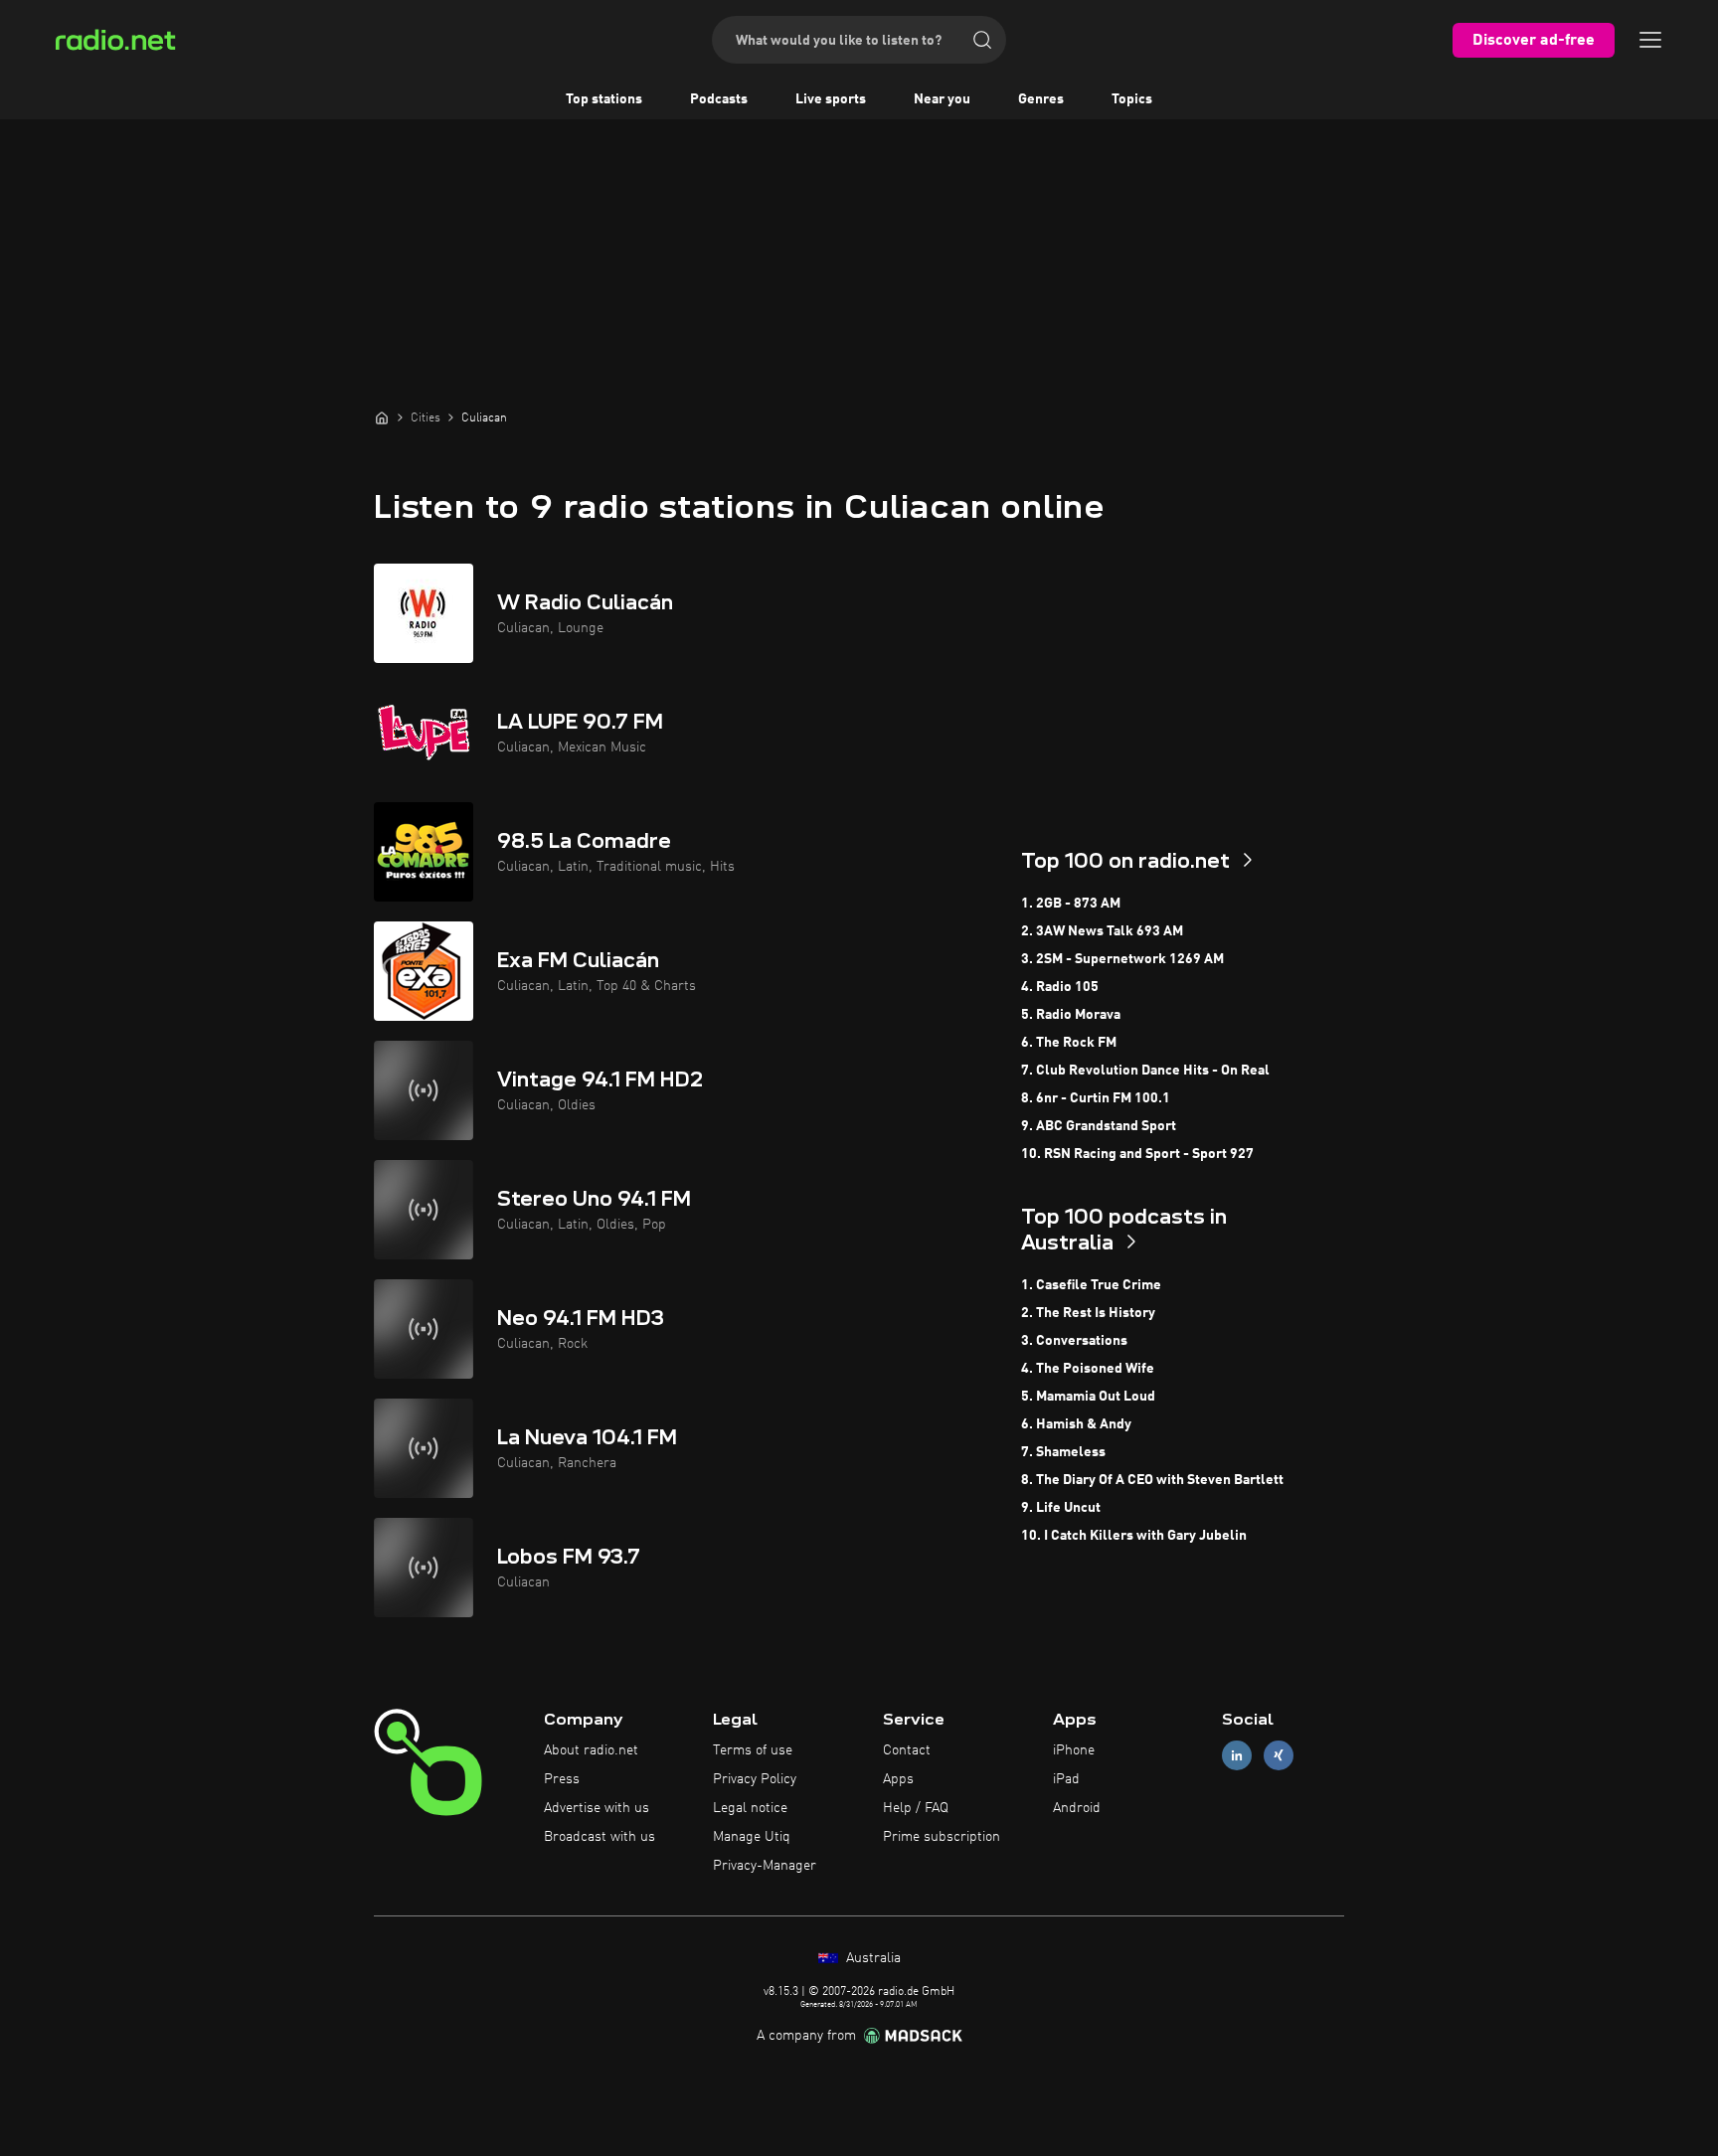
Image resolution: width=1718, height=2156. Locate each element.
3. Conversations (1074, 1341)
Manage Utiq (752, 1837)
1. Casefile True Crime (1091, 1285)
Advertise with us (597, 1808)
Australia (871, 1958)
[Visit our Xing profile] (1279, 1756)
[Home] (382, 417)
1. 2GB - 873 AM (1071, 904)
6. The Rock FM (1069, 1043)
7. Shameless (1063, 1452)
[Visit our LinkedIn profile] (1237, 1756)
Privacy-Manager (765, 1866)
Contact (907, 1750)
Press (562, 1779)
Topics (1132, 99)
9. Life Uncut (1061, 1508)
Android (1077, 1808)
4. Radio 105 (1060, 987)
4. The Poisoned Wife (1088, 1369)
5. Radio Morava (1071, 1015)
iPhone (1074, 1750)
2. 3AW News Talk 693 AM (1102, 931)
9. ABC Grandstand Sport (1099, 1126)
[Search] (982, 40)
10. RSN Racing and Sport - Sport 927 (1137, 1154)
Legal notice (750, 1808)
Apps (898, 1779)
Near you (942, 99)
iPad (1066, 1779)
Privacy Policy (755, 1779)
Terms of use (753, 1750)
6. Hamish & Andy (1076, 1424)
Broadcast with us (600, 1837)
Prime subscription (942, 1837)
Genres (1041, 99)
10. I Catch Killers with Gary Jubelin (1134, 1536)
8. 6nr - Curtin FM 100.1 (1096, 1098)
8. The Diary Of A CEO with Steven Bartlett (1152, 1480)
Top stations (604, 99)
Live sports (831, 99)
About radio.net (591, 1750)
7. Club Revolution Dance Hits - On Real (1145, 1071)
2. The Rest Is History (1088, 1313)
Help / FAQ (916, 1808)
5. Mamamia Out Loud (1088, 1397)
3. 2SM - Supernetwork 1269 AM (1122, 959)
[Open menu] (1650, 40)
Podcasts (719, 99)
